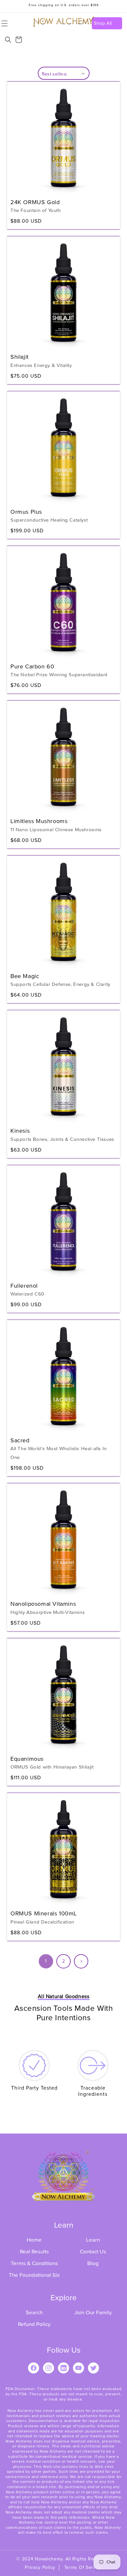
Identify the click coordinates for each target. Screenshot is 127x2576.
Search (34, 2312)
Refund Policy (34, 2324)
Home (34, 2240)
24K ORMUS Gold (35, 202)
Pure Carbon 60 (32, 666)
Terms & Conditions (34, 2263)
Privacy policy (40, 2567)
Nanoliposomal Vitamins (43, 1604)
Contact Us (93, 2252)
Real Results (34, 2252)
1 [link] (46, 1961)
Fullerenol (24, 1286)
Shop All (103, 23)
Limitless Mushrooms (39, 821)
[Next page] (81, 1961)
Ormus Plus (26, 512)
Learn (93, 2240)
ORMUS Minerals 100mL (44, 1913)
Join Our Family (93, 2312)
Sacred (20, 1440)
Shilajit (20, 357)
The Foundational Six (34, 2275)
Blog (93, 2263)
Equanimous (27, 1759)
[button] (8, 40)
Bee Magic (25, 976)
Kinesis (20, 1131)
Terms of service (83, 2567)
